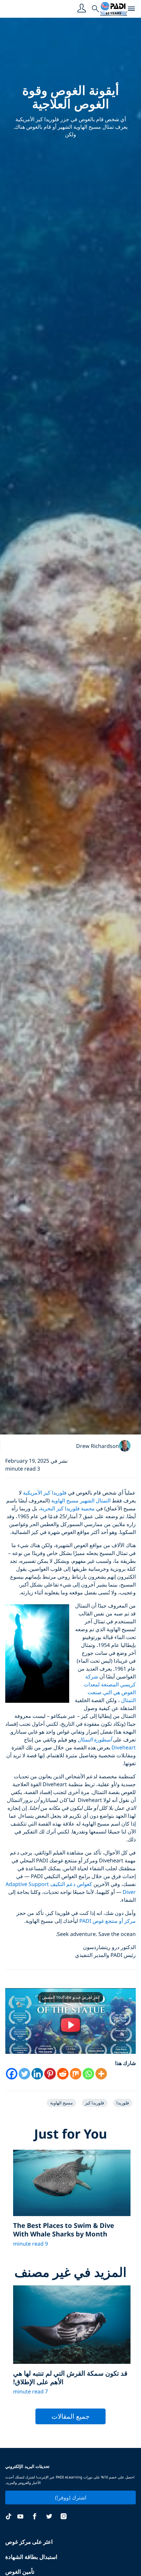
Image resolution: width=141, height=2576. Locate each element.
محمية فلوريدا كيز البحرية (67, 1508)
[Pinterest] (50, 2074)
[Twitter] (24, 2074)
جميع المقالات (70, 2416)
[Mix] (76, 2074)
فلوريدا (123, 2103)
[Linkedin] (37, 2074)
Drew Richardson (98, 1446)
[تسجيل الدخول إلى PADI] (82, 9)
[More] (101, 2074)
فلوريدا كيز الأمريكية (45, 1493)
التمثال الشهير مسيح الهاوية (81, 1500)
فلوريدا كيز (94, 2103)
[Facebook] (12, 2074)
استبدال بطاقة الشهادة (31, 2557)
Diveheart (124, 1747)
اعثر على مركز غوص (29, 2542)
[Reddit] (63, 2074)
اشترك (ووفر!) (71, 2498)
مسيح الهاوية (61, 2103)
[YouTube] (20, 2517)
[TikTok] (9, 2517)
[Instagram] (64, 2517)
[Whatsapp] (88, 2074)
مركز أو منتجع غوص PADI (108, 1921)
